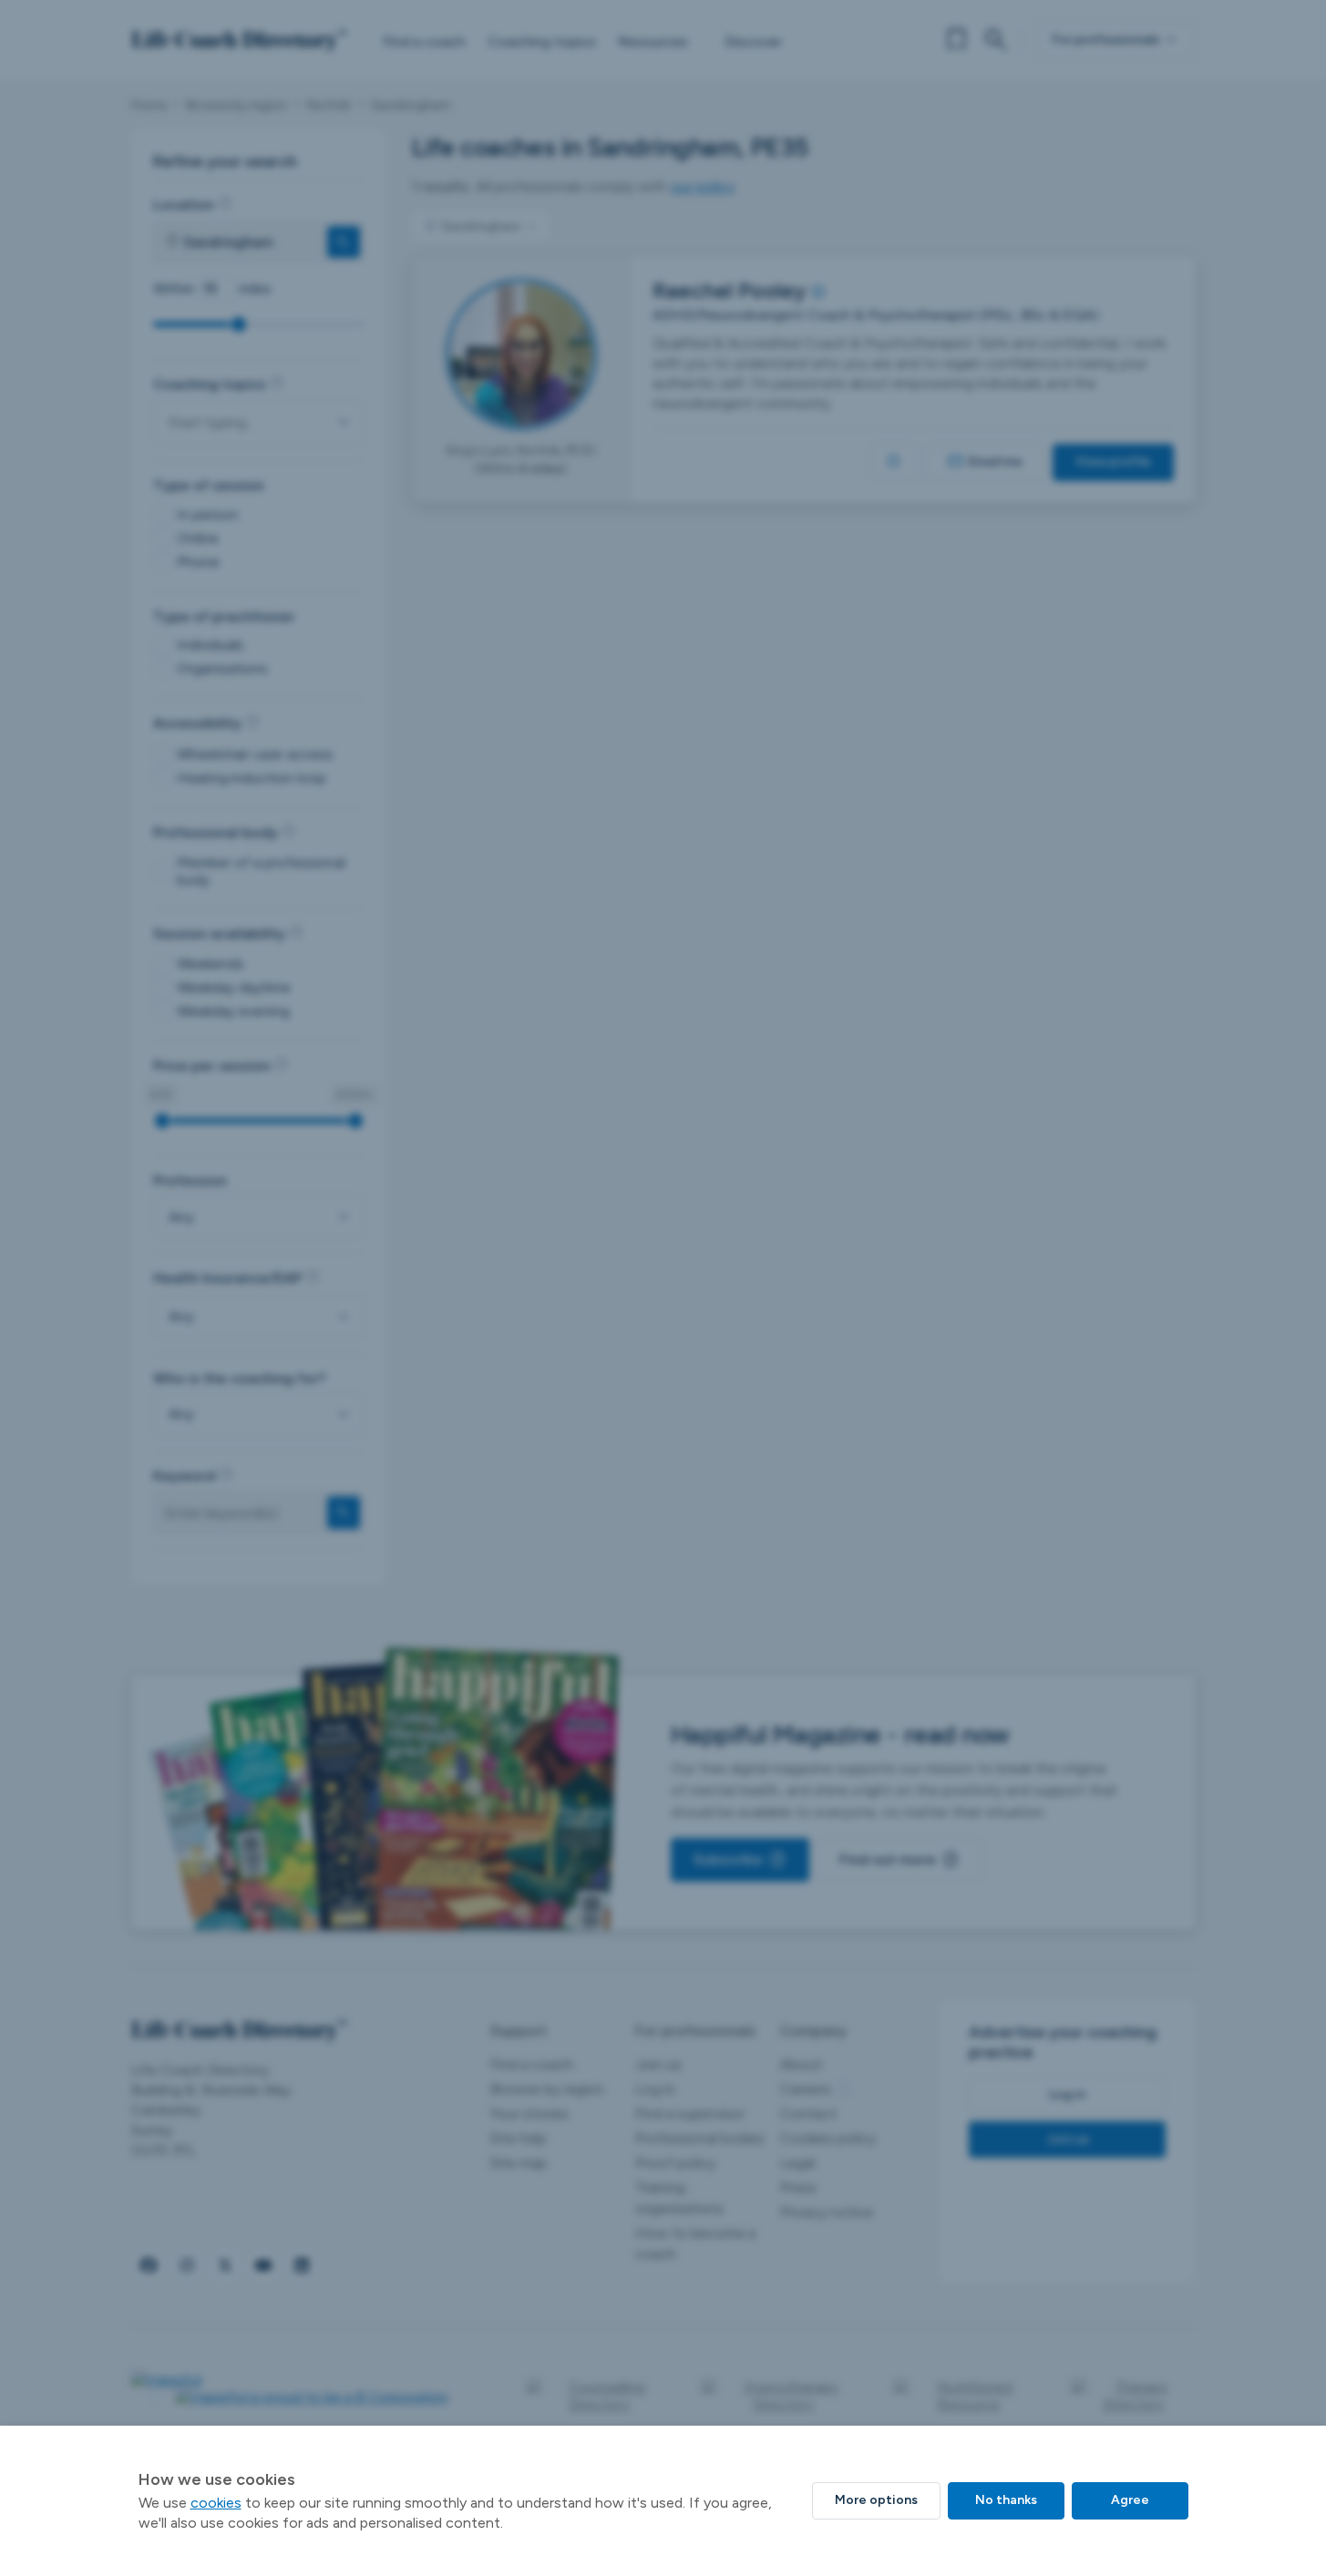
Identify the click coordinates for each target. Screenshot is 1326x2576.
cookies (216, 2503)
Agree (1130, 2500)
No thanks (1006, 2500)
